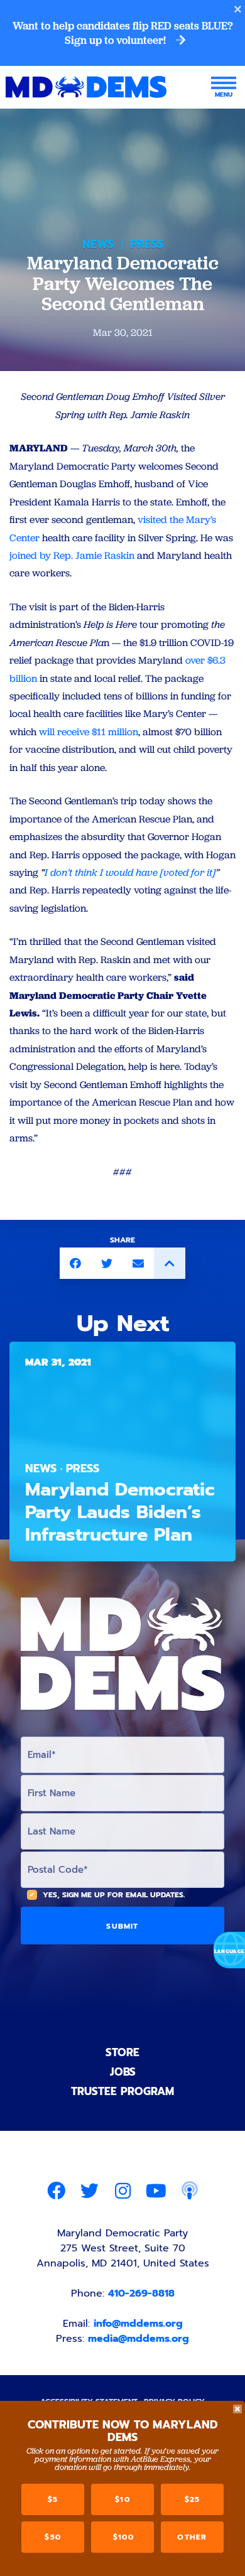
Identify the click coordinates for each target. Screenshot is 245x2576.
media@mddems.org (139, 2339)
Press (147, 244)
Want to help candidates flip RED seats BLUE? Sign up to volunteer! (123, 33)
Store (122, 2052)
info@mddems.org (138, 2324)
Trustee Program (122, 2091)
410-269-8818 (141, 2293)
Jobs (123, 2072)
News (98, 244)
